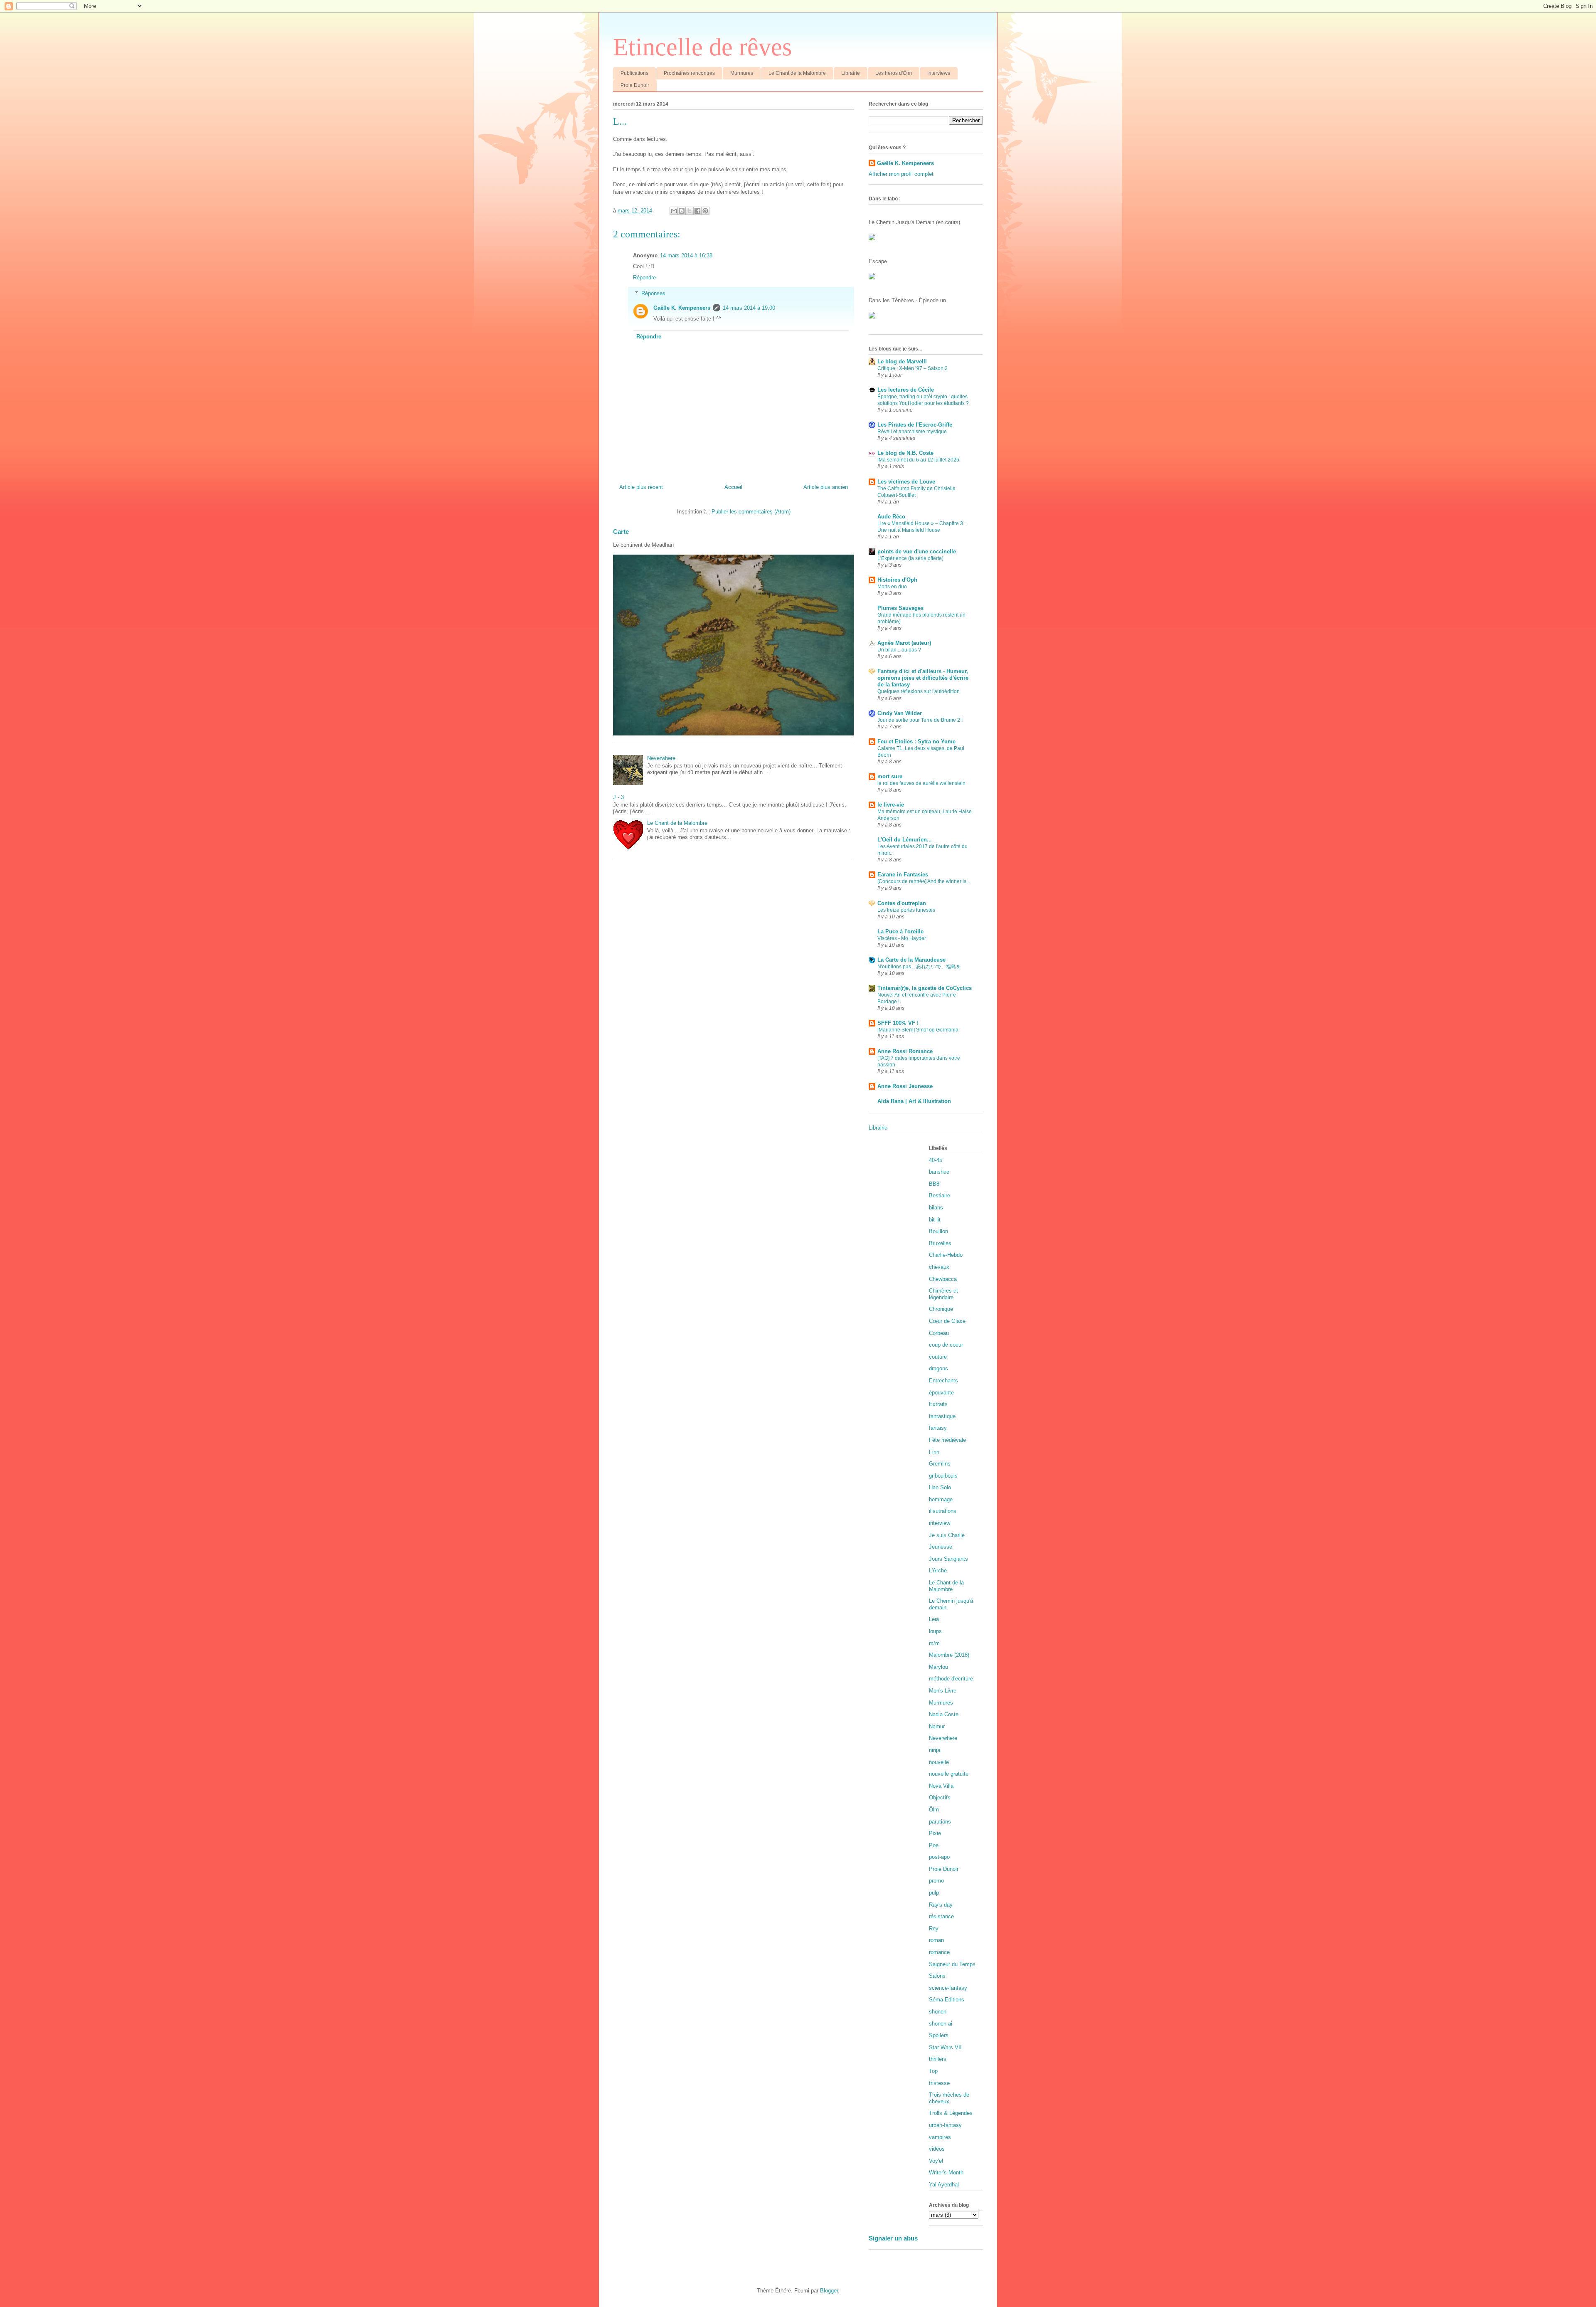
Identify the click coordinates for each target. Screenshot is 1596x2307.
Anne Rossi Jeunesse (905, 1086)
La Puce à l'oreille (900, 931)
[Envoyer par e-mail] (674, 211)
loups (935, 1631)
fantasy (938, 1428)
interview (940, 1523)
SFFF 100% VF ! (898, 1023)
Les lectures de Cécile (906, 390)
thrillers (938, 2059)
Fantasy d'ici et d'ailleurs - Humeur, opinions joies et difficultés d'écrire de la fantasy (923, 678)
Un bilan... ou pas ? (899, 650)
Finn (934, 1452)
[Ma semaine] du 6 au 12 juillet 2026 (918, 460)
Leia (934, 1619)
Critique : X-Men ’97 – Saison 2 (913, 368)
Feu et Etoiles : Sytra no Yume (916, 741)
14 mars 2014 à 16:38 (686, 255)
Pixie (935, 1833)
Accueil (733, 487)
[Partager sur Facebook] (697, 211)
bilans (936, 1208)
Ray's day (941, 1905)
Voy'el (936, 2161)
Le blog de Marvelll (902, 361)
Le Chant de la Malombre (797, 73)
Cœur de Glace (947, 1321)
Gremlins (940, 1464)
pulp (934, 1893)
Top (933, 2071)
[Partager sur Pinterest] (705, 211)
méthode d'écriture (951, 1679)
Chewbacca (943, 1279)
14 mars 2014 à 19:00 (749, 308)
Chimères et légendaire (943, 1294)
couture (938, 1357)
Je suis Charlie (947, 1535)
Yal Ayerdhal (944, 2185)
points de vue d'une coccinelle (917, 551)
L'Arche (938, 1570)
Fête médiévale (947, 1440)
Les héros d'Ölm (894, 73)
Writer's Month (946, 2173)
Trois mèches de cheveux (949, 2098)
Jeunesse (941, 1547)
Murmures (742, 73)
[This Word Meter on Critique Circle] (872, 238)
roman (936, 1940)
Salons (937, 1976)
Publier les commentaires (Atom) (751, 512)
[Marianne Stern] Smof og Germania (918, 1030)
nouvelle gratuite (949, 1774)
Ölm (934, 1810)
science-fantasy (948, 1988)
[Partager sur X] (690, 211)
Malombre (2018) (949, 1655)
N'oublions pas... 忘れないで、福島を (919, 967)
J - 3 (618, 797)
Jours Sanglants (948, 1559)
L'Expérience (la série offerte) (910, 558)
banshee (939, 1172)
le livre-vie (891, 805)
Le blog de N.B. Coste (905, 453)
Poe (934, 1845)
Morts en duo (892, 587)
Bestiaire (940, 1195)
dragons (938, 1368)
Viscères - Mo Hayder (902, 938)
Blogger (829, 2291)
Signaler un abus (893, 2238)
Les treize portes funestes (906, 910)
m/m (934, 1643)
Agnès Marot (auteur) (904, 643)
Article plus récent (641, 487)
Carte (621, 532)
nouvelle (939, 1762)
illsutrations (943, 1511)
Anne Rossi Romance (905, 1051)
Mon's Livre (943, 1691)
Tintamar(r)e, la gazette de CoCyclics (925, 988)
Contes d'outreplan (902, 903)
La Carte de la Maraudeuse (911, 960)
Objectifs (940, 1797)
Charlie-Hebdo (946, 1255)
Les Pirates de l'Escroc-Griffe (915, 425)
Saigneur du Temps (952, 1964)
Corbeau (939, 1333)
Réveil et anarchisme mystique (912, 432)
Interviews (939, 73)
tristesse (939, 2083)
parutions (940, 1822)
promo (936, 1881)
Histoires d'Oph (897, 580)
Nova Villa (941, 1786)
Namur (937, 1726)
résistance (941, 1916)
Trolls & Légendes (951, 2113)
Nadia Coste (944, 1714)
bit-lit (935, 1220)
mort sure (890, 776)
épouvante (941, 1393)
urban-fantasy (945, 2125)
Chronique (941, 1309)
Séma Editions (947, 2000)
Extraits (938, 1404)
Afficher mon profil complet (901, 174)
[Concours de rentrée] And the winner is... (924, 881)
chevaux (939, 1267)
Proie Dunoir (635, 85)
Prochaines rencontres (689, 73)
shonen (938, 2012)
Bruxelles (940, 1243)
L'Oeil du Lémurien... (905, 840)
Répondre (644, 278)
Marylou (938, 1667)
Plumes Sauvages (900, 608)
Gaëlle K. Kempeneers (682, 308)
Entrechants (943, 1380)
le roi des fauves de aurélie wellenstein (921, 783)
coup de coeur (946, 1345)
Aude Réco (891, 517)
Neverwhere (661, 758)
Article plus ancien (826, 487)
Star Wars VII (945, 2047)
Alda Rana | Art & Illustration (914, 1101)
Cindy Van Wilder (900, 713)
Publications (634, 73)
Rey (934, 1928)
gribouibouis (943, 1476)
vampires (940, 2137)
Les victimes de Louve (906, 482)
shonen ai (941, 2024)
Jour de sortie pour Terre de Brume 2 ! (920, 720)
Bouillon (938, 1231)
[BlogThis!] (682, 211)
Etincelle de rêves (702, 47)
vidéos (937, 2149)
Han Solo (940, 1487)
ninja (935, 1750)
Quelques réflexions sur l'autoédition (919, 691)
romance (939, 1952)
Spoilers (939, 2035)
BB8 (934, 1184)
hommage (941, 1499)
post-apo (939, 1857)
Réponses (653, 293)
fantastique (942, 1416)
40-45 (936, 1160)
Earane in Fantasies (903, 875)
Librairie (851, 73)
